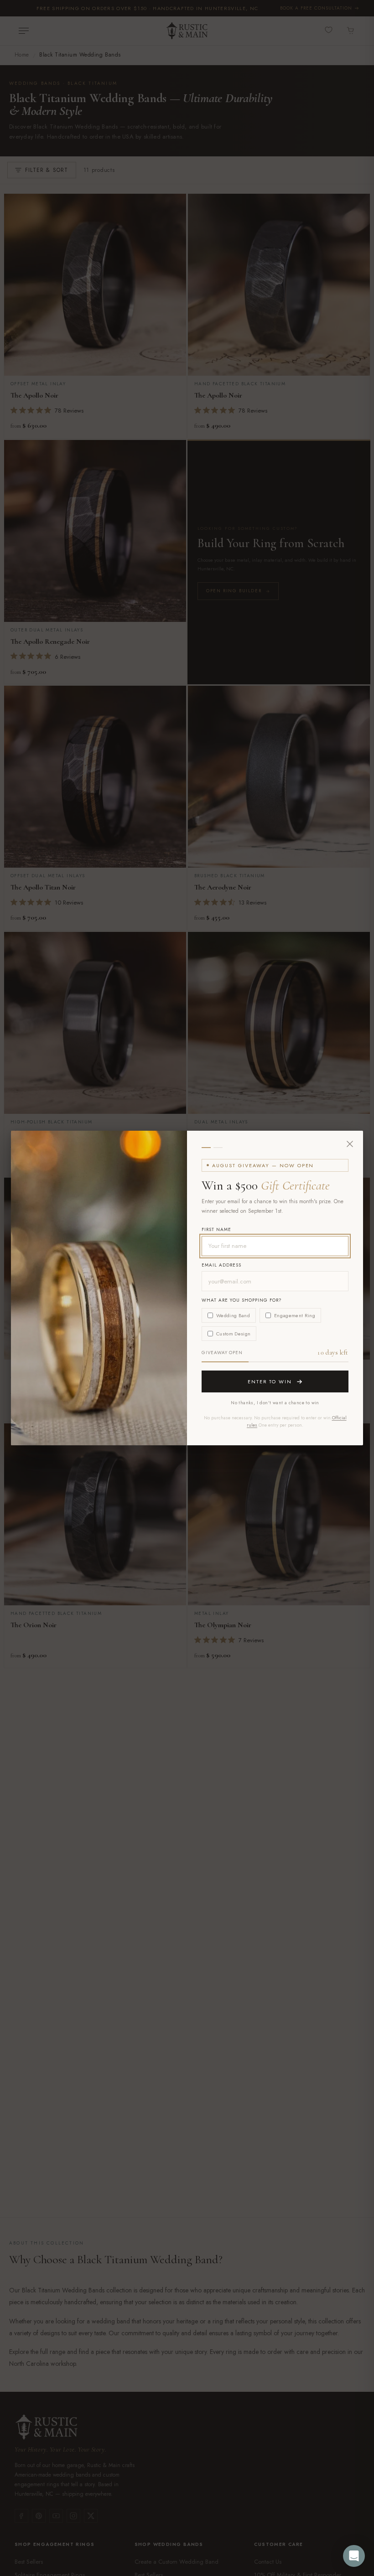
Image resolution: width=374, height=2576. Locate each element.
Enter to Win (270, 1381)
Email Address (221, 1265)
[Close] (350, 1144)
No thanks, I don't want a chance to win (275, 1403)
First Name (216, 1229)
